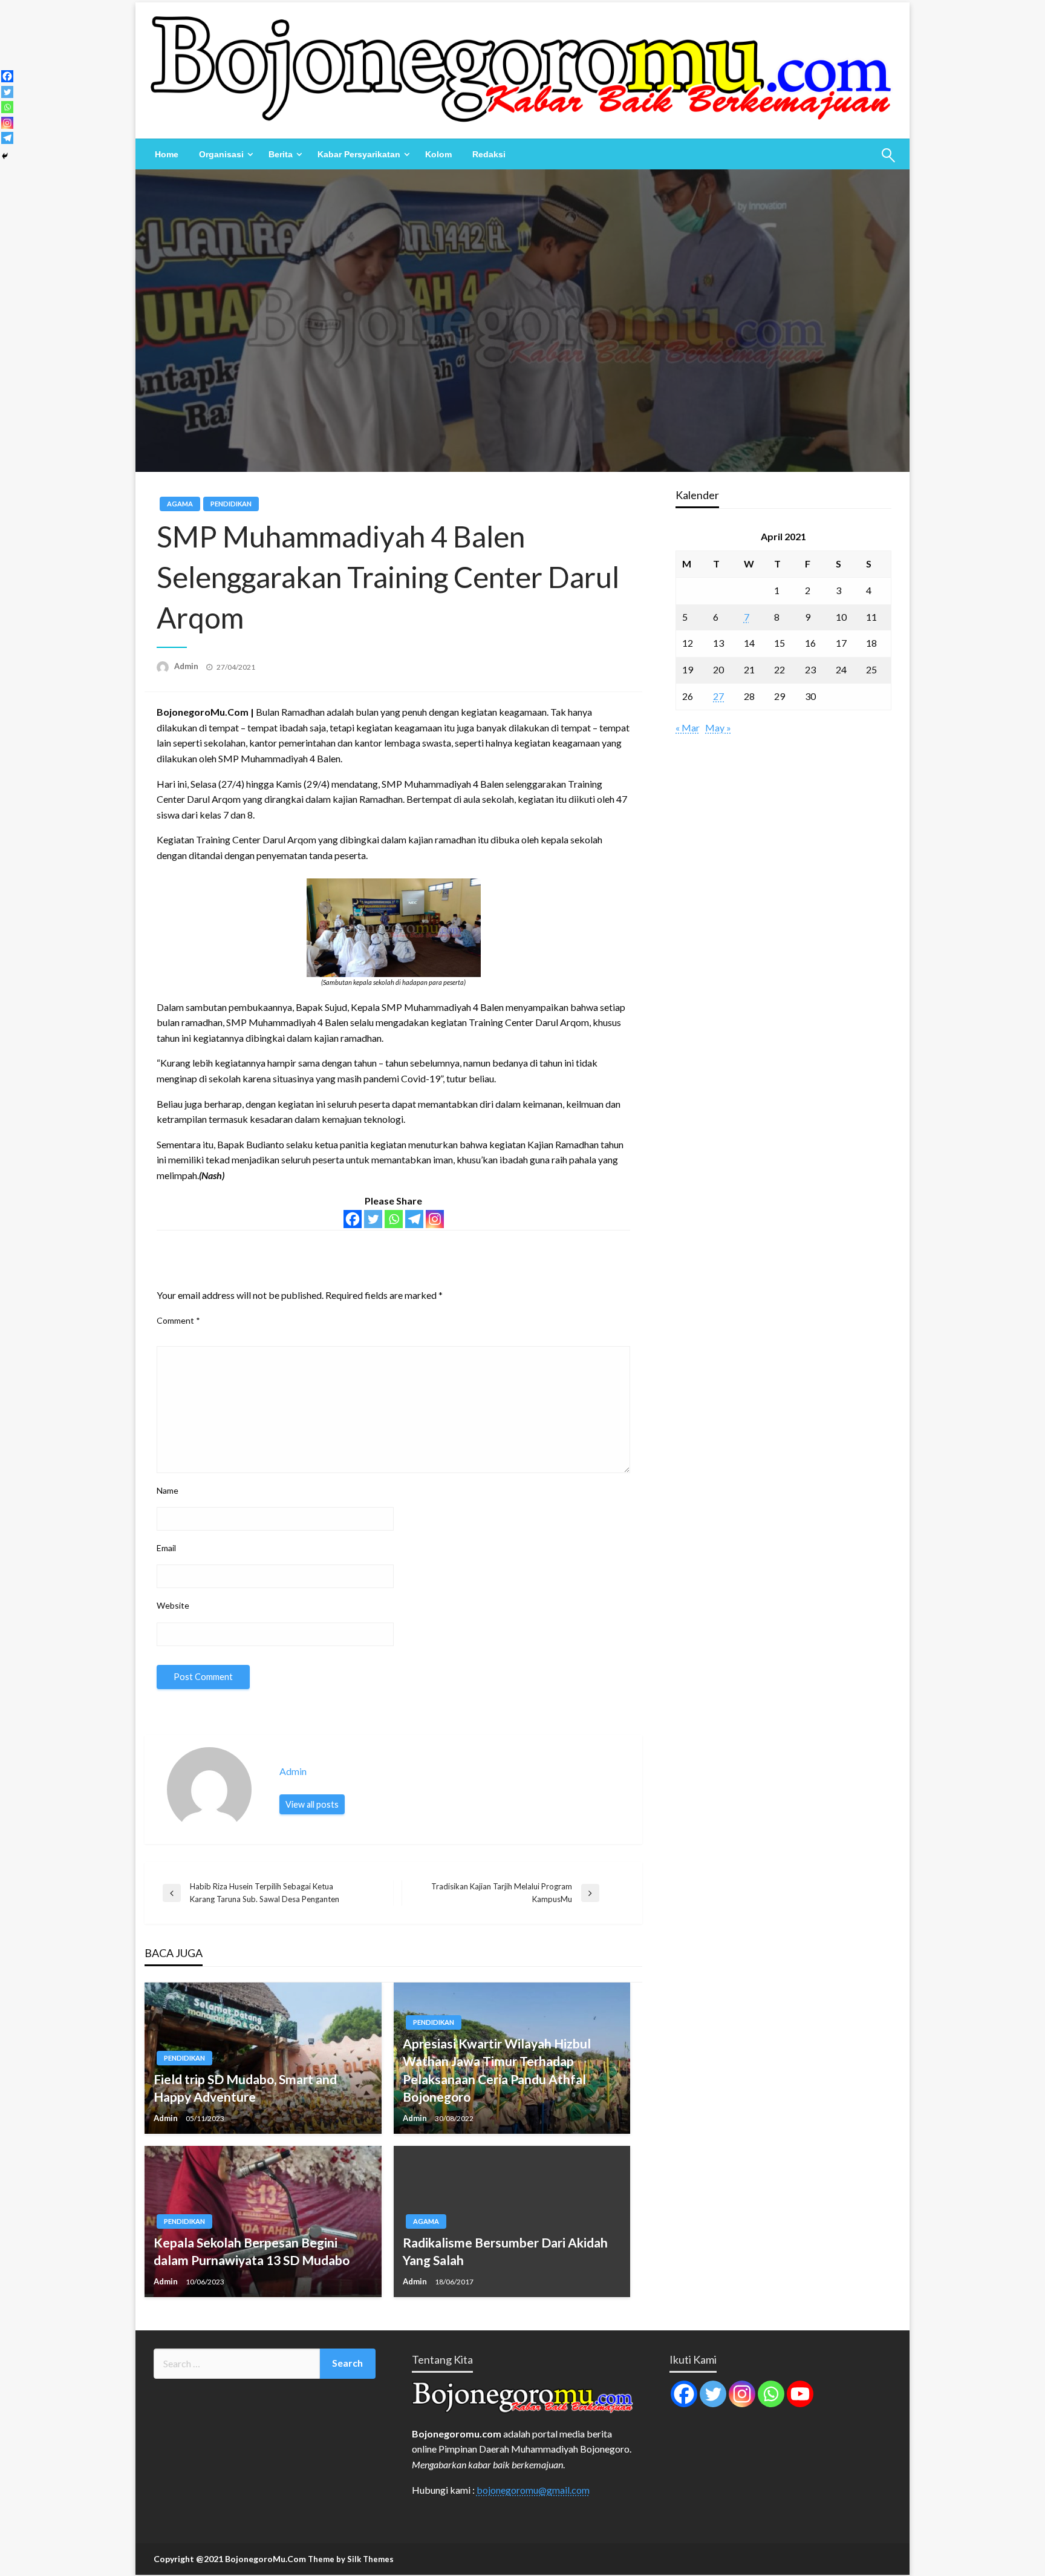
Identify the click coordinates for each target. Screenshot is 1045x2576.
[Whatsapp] (394, 1219)
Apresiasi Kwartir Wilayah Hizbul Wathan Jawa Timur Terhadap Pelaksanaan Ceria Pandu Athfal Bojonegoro (497, 2070)
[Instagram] (435, 1219)
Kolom (438, 154)
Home (167, 154)
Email (166, 1548)
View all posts (312, 1804)
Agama (180, 504)
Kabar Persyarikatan (359, 154)
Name (168, 1490)
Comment (178, 1320)
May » (718, 727)
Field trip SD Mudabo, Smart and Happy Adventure (245, 2088)
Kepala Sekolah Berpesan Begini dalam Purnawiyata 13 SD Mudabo (252, 2251)
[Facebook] (353, 1219)
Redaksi (489, 154)
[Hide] (5, 156)
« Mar (688, 727)
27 (718, 696)
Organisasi (221, 154)
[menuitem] (167, 154)
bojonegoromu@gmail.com (533, 2490)
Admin (187, 666)
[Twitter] (373, 1219)
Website (173, 1605)
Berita (281, 154)
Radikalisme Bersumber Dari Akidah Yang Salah (505, 2251)
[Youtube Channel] (800, 2394)
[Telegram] (414, 1219)
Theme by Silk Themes (351, 2559)
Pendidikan (231, 504)
